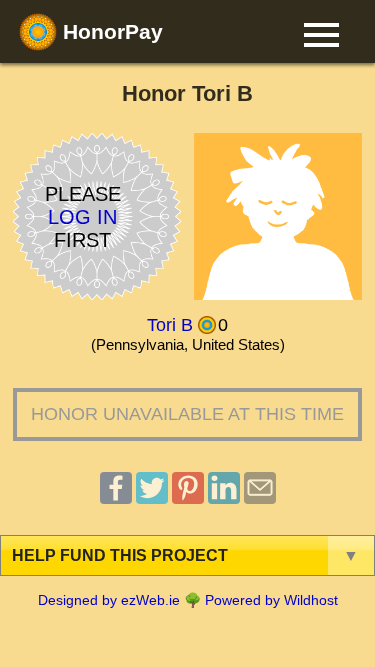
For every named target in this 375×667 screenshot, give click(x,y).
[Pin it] (188, 499)
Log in (82, 216)
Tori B (170, 325)
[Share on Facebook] (116, 499)
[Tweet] (152, 499)
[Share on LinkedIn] (224, 499)
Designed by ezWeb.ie (109, 600)
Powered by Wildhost (271, 600)
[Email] (260, 499)
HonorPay (110, 31)
